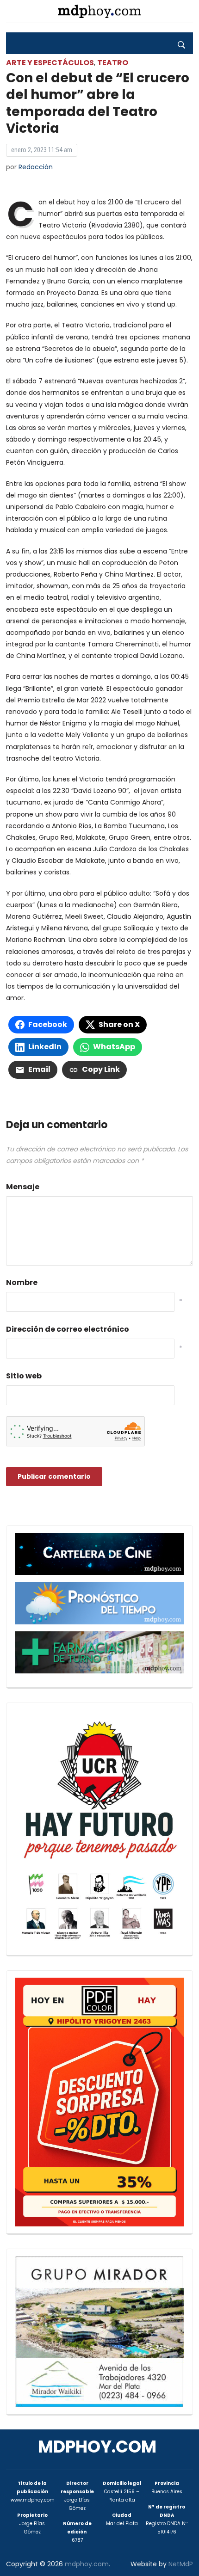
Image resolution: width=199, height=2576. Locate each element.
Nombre (22, 1282)
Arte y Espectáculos (50, 63)
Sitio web (24, 1376)
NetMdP (181, 2564)
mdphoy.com (97, 2447)
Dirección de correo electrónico (68, 1329)
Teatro (113, 63)
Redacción (36, 167)
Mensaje (23, 1187)
